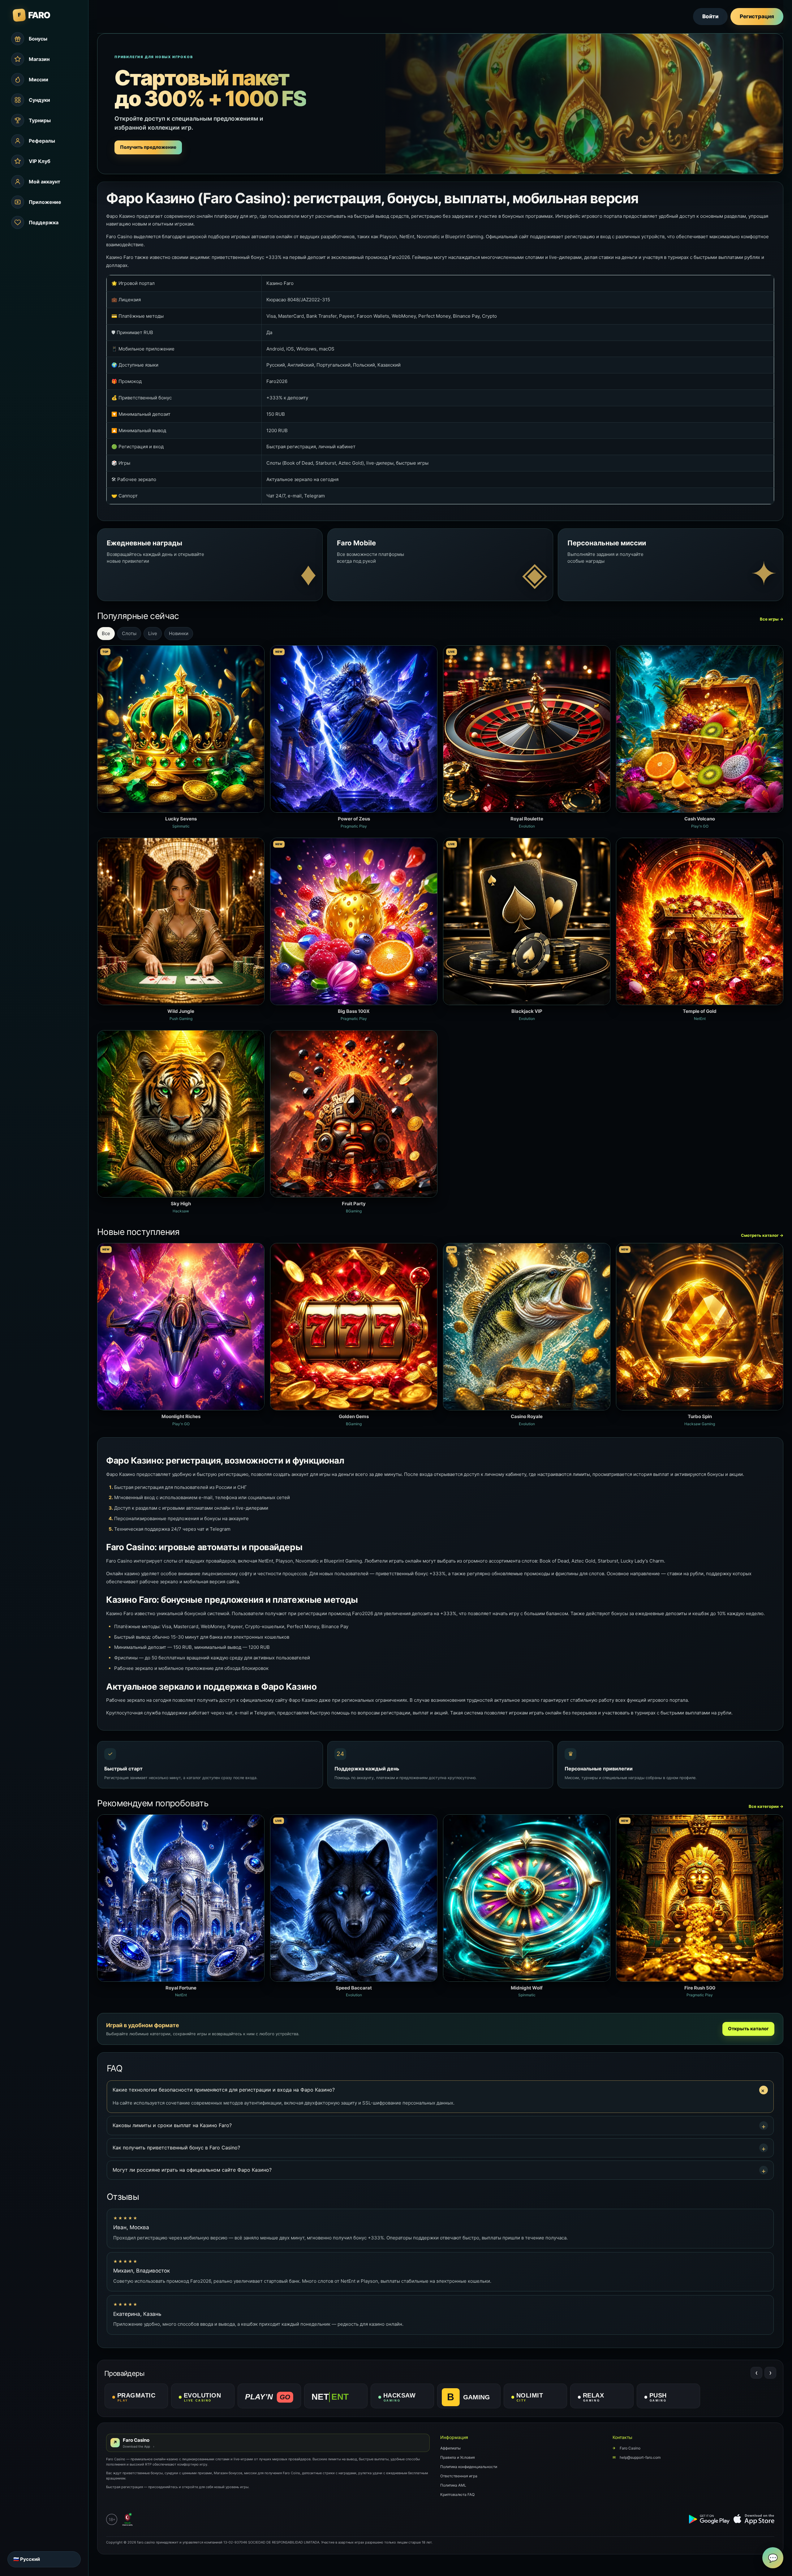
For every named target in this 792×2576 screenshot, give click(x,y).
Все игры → (772, 619)
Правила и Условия (458, 2457)
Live (153, 633)
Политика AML (453, 2485)
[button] (440, 2090)
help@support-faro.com (637, 2457)
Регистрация (757, 16)
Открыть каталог (748, 2029)
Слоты (129, 633)
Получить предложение (148, 147)
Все (106, 633)
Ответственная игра (459, 2476)
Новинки (179, 633)
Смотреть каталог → (762, 1235)
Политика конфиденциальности (469, 2467)
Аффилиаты (450, 2448)
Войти (710, 16)
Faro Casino (626, 2448)
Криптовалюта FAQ (457, 2494)
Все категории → (766, 1806)
